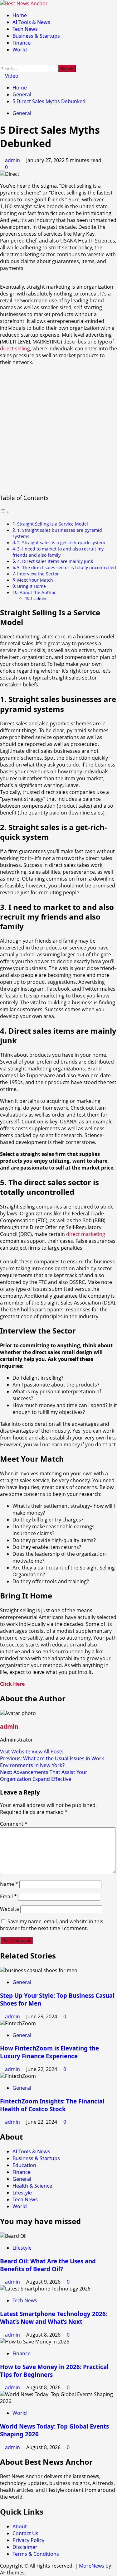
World (20, 50)
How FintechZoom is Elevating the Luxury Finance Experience (49, 2052)
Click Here (12, 1684)
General (22, 113)
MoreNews (92, 2566)
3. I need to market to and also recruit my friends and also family (58, 552)
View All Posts (48, 1752)
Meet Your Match (35, 580)
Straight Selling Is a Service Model (53, 524)
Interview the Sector (38, 574)
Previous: (52, 1762)
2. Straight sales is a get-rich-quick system (61, 543)
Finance (22, 43)
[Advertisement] (58, 429)
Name (9, 1884)
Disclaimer (25, 2547)
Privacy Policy (28, 2540)
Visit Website (16, 1752)
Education (24, 2165)
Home (20, 15)
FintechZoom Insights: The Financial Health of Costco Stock (52, 2105)
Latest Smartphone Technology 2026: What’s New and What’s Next (54, 2318)
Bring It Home (32, 586)
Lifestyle (22, 2193)
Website (10, 1909)
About (20, 2526)
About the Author (38, 592)
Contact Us (25, 2533)
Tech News (25, 29)
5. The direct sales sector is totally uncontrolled (67, 567)
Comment (14, 1824)
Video (11, 76)
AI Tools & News (31, 22)
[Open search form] (2, 61)
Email (8, 1896)
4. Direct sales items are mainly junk (55, 561)
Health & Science (32, 2186)
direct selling (15, 348)
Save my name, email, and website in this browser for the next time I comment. (52, 1925)
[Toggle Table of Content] (5, 512)
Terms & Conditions (36, 2554)
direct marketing (86, 1234)
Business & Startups (36, 36)
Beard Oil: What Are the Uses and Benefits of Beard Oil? (48, 2265)
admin (13, 160)
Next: (44, 1776)
